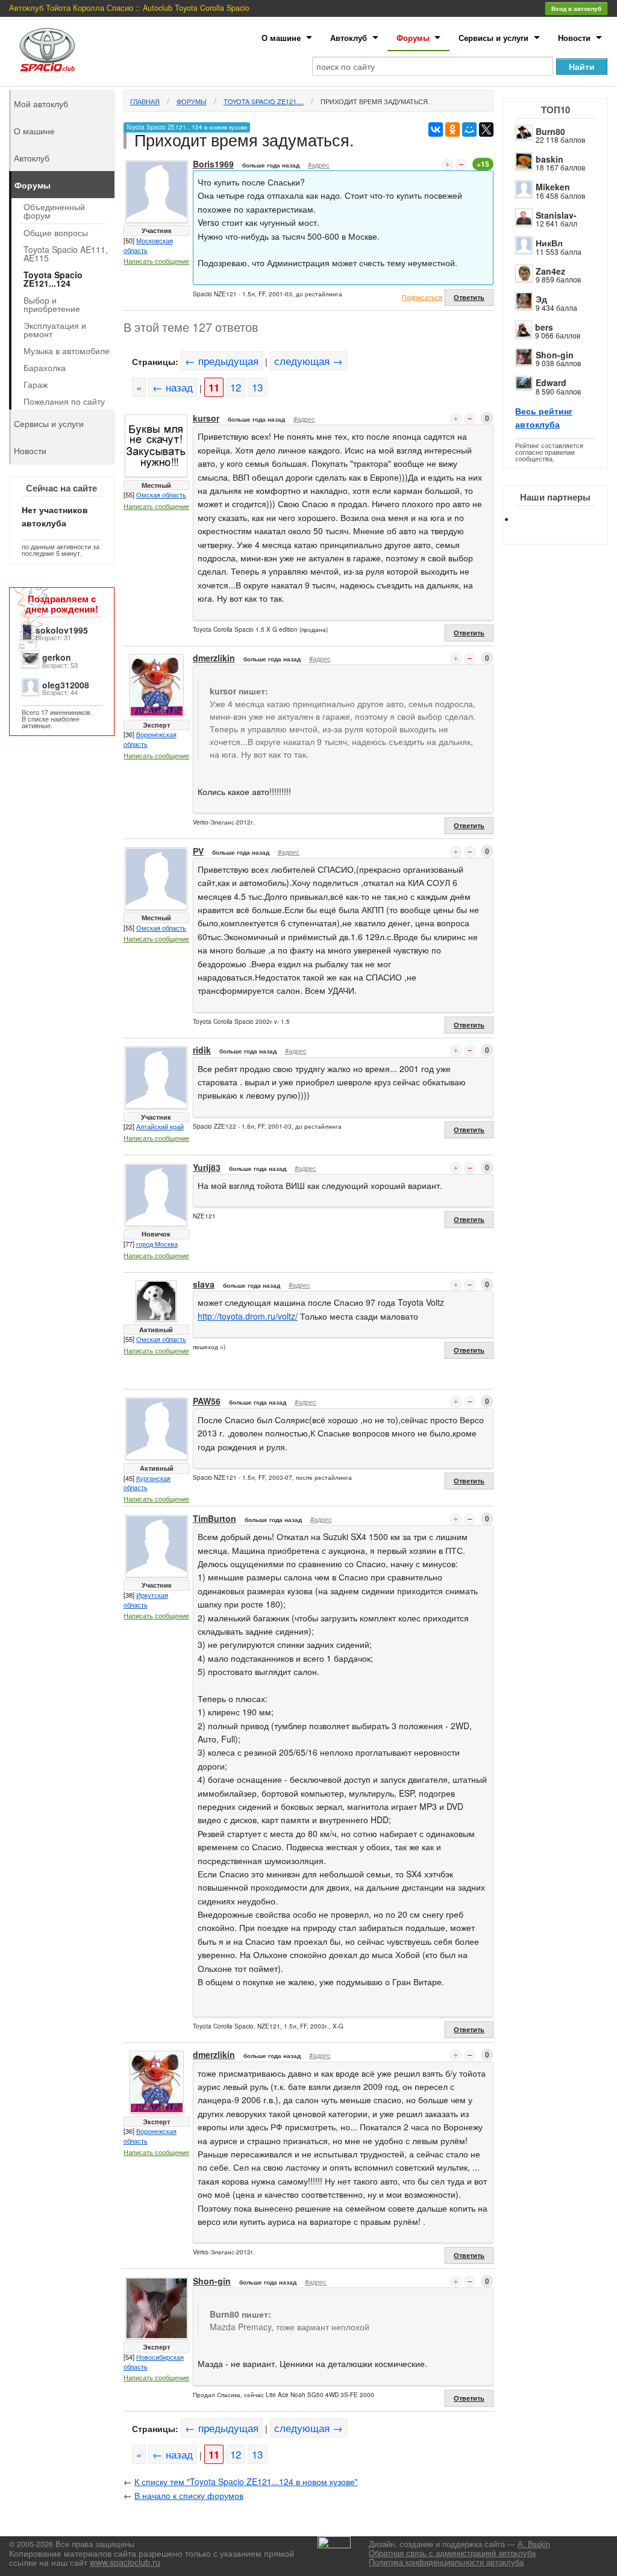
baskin (550, 159)
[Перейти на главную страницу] (48, 50)
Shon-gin (555, 355)
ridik (202, 1050)
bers (544, 327)
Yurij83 (207, 1167)
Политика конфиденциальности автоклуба (446, 2562)
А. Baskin (534, 2544)
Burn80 (550, 131)
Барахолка (45, 367)
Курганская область (147, 1483)
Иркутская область (146, 1600)
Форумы (413, 38)
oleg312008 (66, 685)
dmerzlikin (214, 658)
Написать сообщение (156, 261)
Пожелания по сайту (64, 401)
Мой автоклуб (41, 104)
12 (236, 387)
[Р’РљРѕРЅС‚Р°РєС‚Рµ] (436, 129)
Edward (551, 382)
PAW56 (207, 1401)
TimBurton (215, 1518)
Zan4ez (550, 271)
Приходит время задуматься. (375, 101)
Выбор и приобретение (52, 304)
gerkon (57, 657)
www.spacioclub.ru (125, 2562)
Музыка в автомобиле (67, 351)
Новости (574, 38)
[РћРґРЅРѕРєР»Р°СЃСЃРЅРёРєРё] (453, 129)
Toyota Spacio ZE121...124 (53, 279)
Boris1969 (213, 164)
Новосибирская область (154, 2362)
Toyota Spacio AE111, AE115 (66, 254)
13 (257, 387)
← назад (173, 387)
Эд (541, 299)
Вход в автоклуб (576, 8)
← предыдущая (222, 361)
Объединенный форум (54, 211)
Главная (145, 101)
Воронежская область (150, 739)
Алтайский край (160, 1126)
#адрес (319, 164)
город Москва (157, 1244)
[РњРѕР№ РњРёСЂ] (469, 129)
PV (198, 851)
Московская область (148, 245)
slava (204, 1284)
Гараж (36, 384)
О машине (281, 38)
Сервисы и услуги (493, 38)
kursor (206, 418)
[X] (486, 129)
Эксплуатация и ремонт (55, 329)
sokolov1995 (62, 630)
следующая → (308, 361)
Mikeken (553, 187)
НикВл (549, 243)
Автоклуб (349, 38)
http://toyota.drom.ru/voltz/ (248, 1316)
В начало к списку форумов (189, 2495)
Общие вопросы (56, 232)
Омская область (161, 494)
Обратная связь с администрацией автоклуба (452, 2553)
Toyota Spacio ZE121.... (264, 101)
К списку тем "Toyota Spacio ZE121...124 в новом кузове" (246, 2481)
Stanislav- (556, 215)
